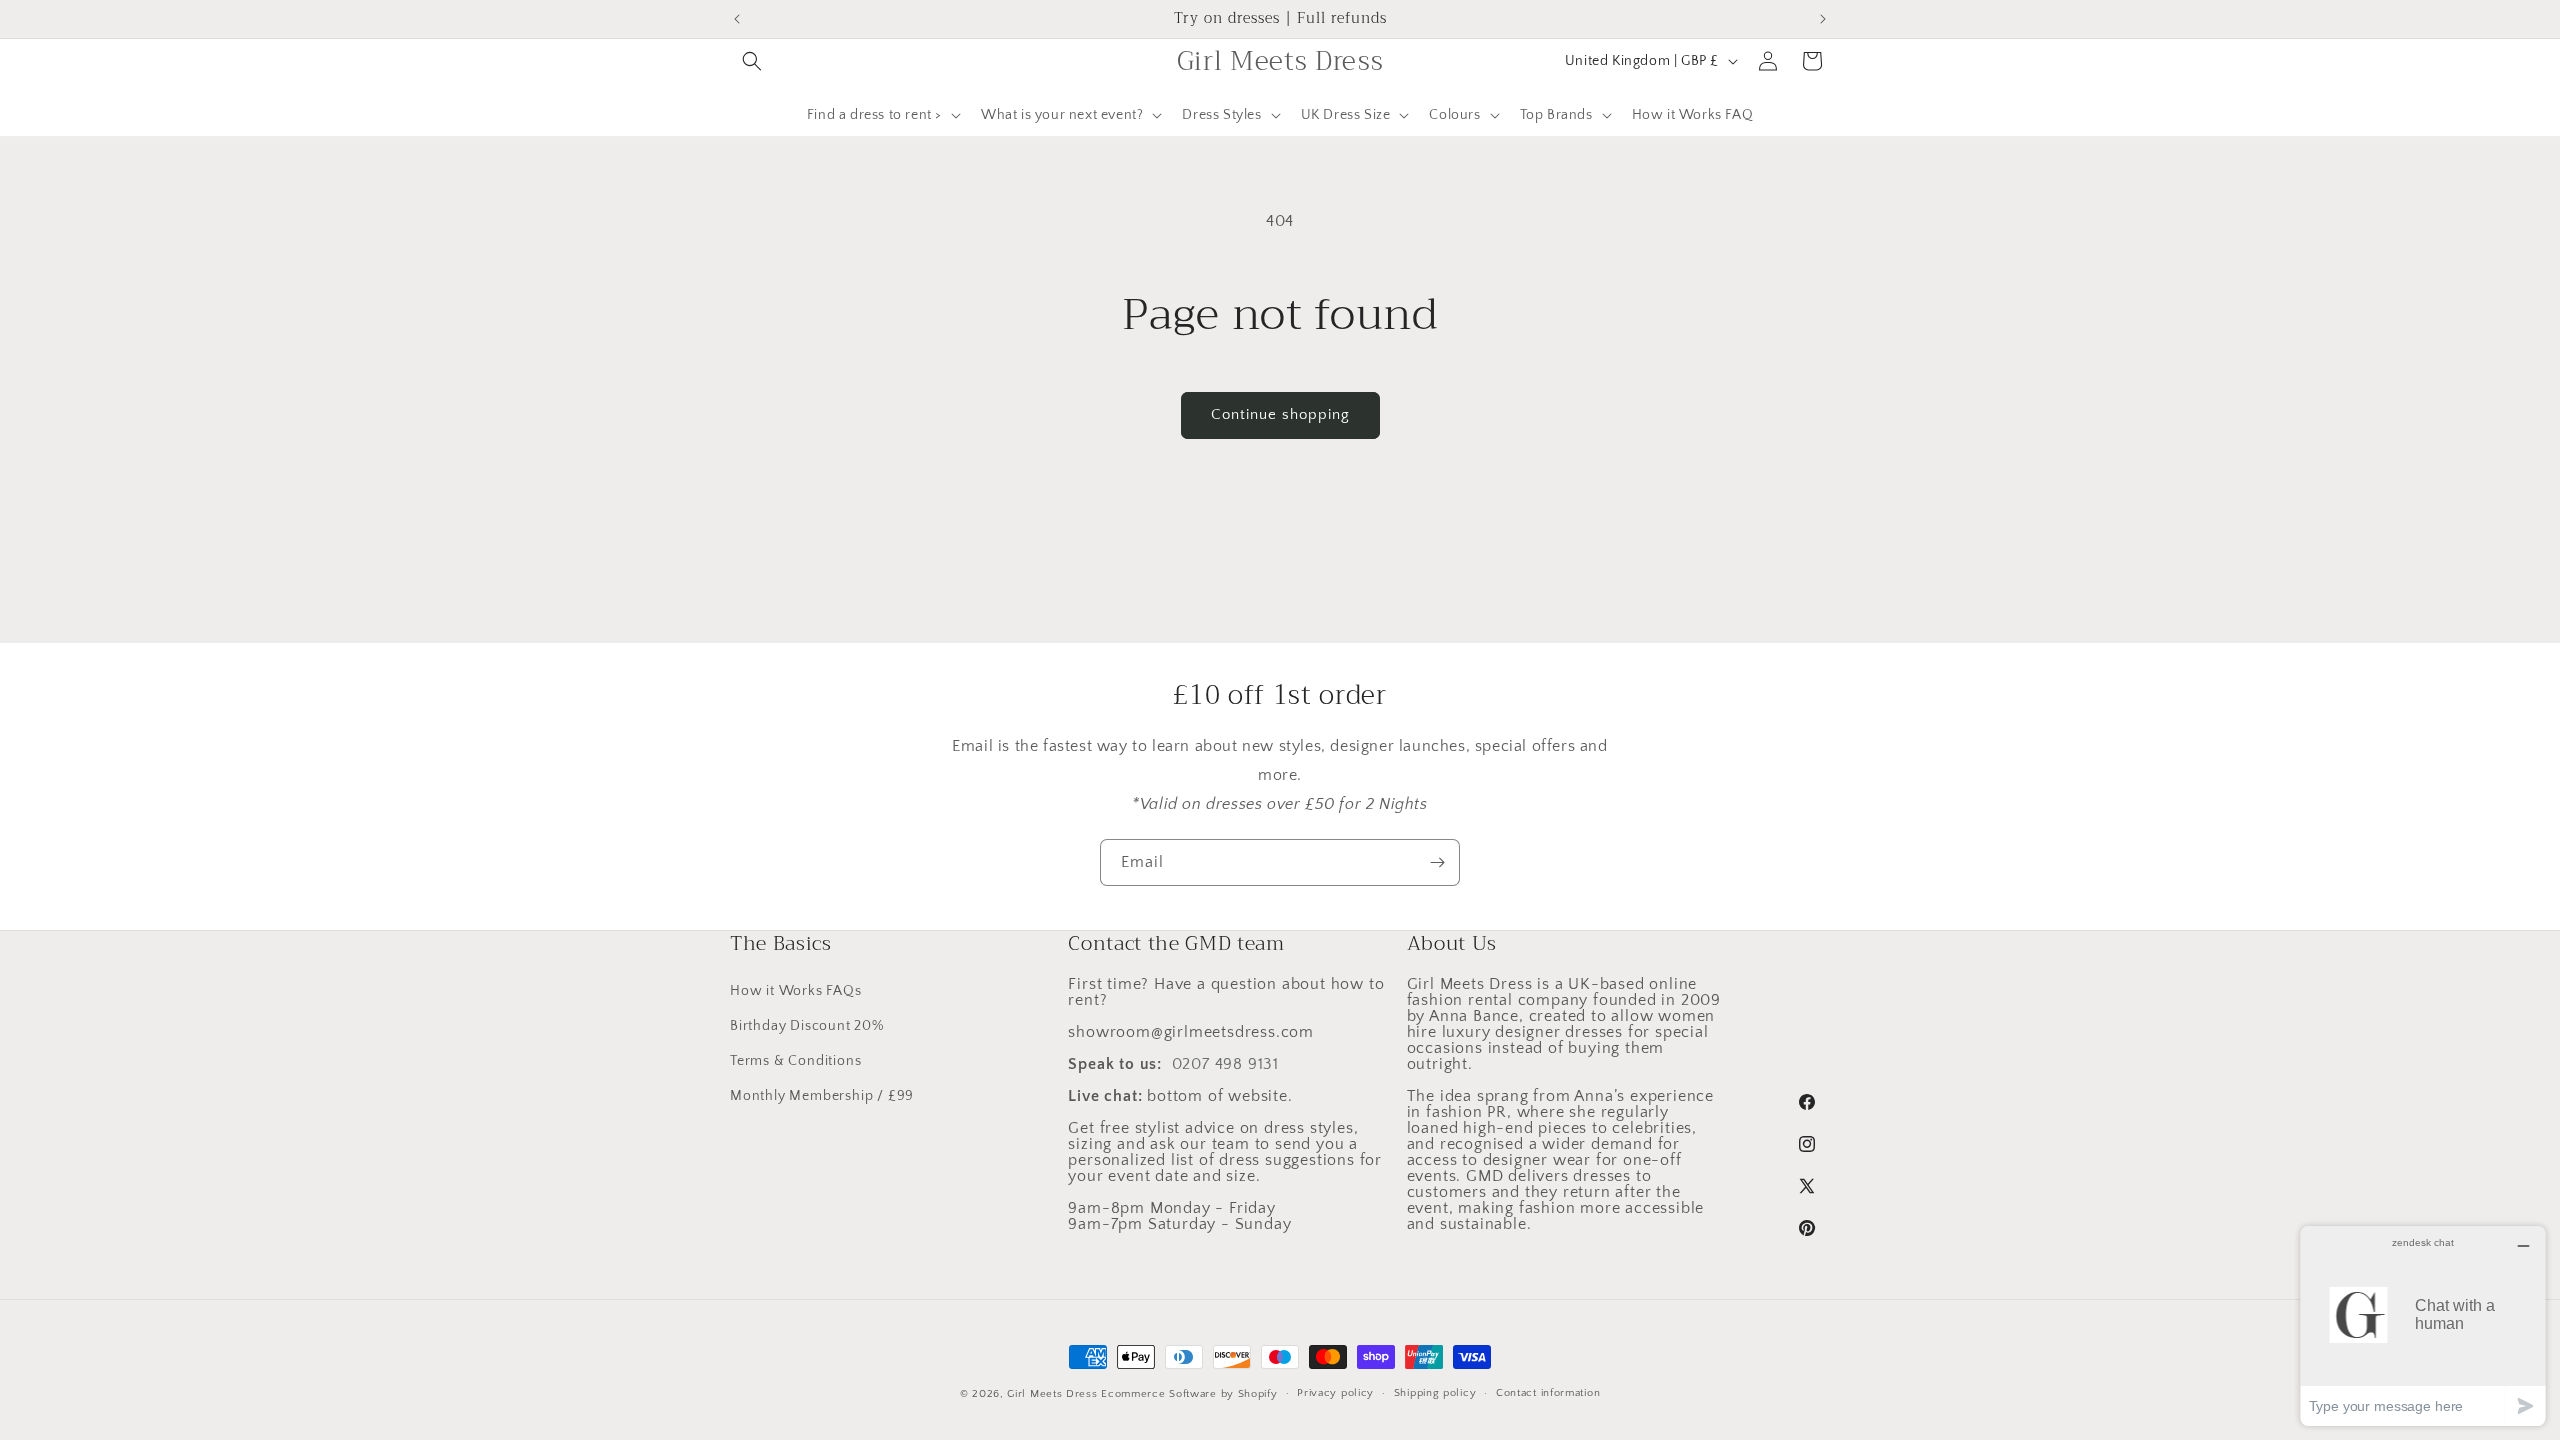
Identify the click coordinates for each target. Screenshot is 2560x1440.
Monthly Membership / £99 (822, 1096)
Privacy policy (1335, 1393)
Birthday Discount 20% (807, 1026)
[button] (752, 61)
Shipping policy (1435, 1393)
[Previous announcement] (737, 19)
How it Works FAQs (796, 991)
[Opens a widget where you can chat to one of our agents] (2423, 1325)
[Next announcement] (1823, 19)
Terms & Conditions (795, 1061)
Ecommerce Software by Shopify (1189, 1394)
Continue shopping (1280, 414)
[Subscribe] (1437, 862)
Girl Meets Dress (1052, 1394)
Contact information (1548, 1393)
